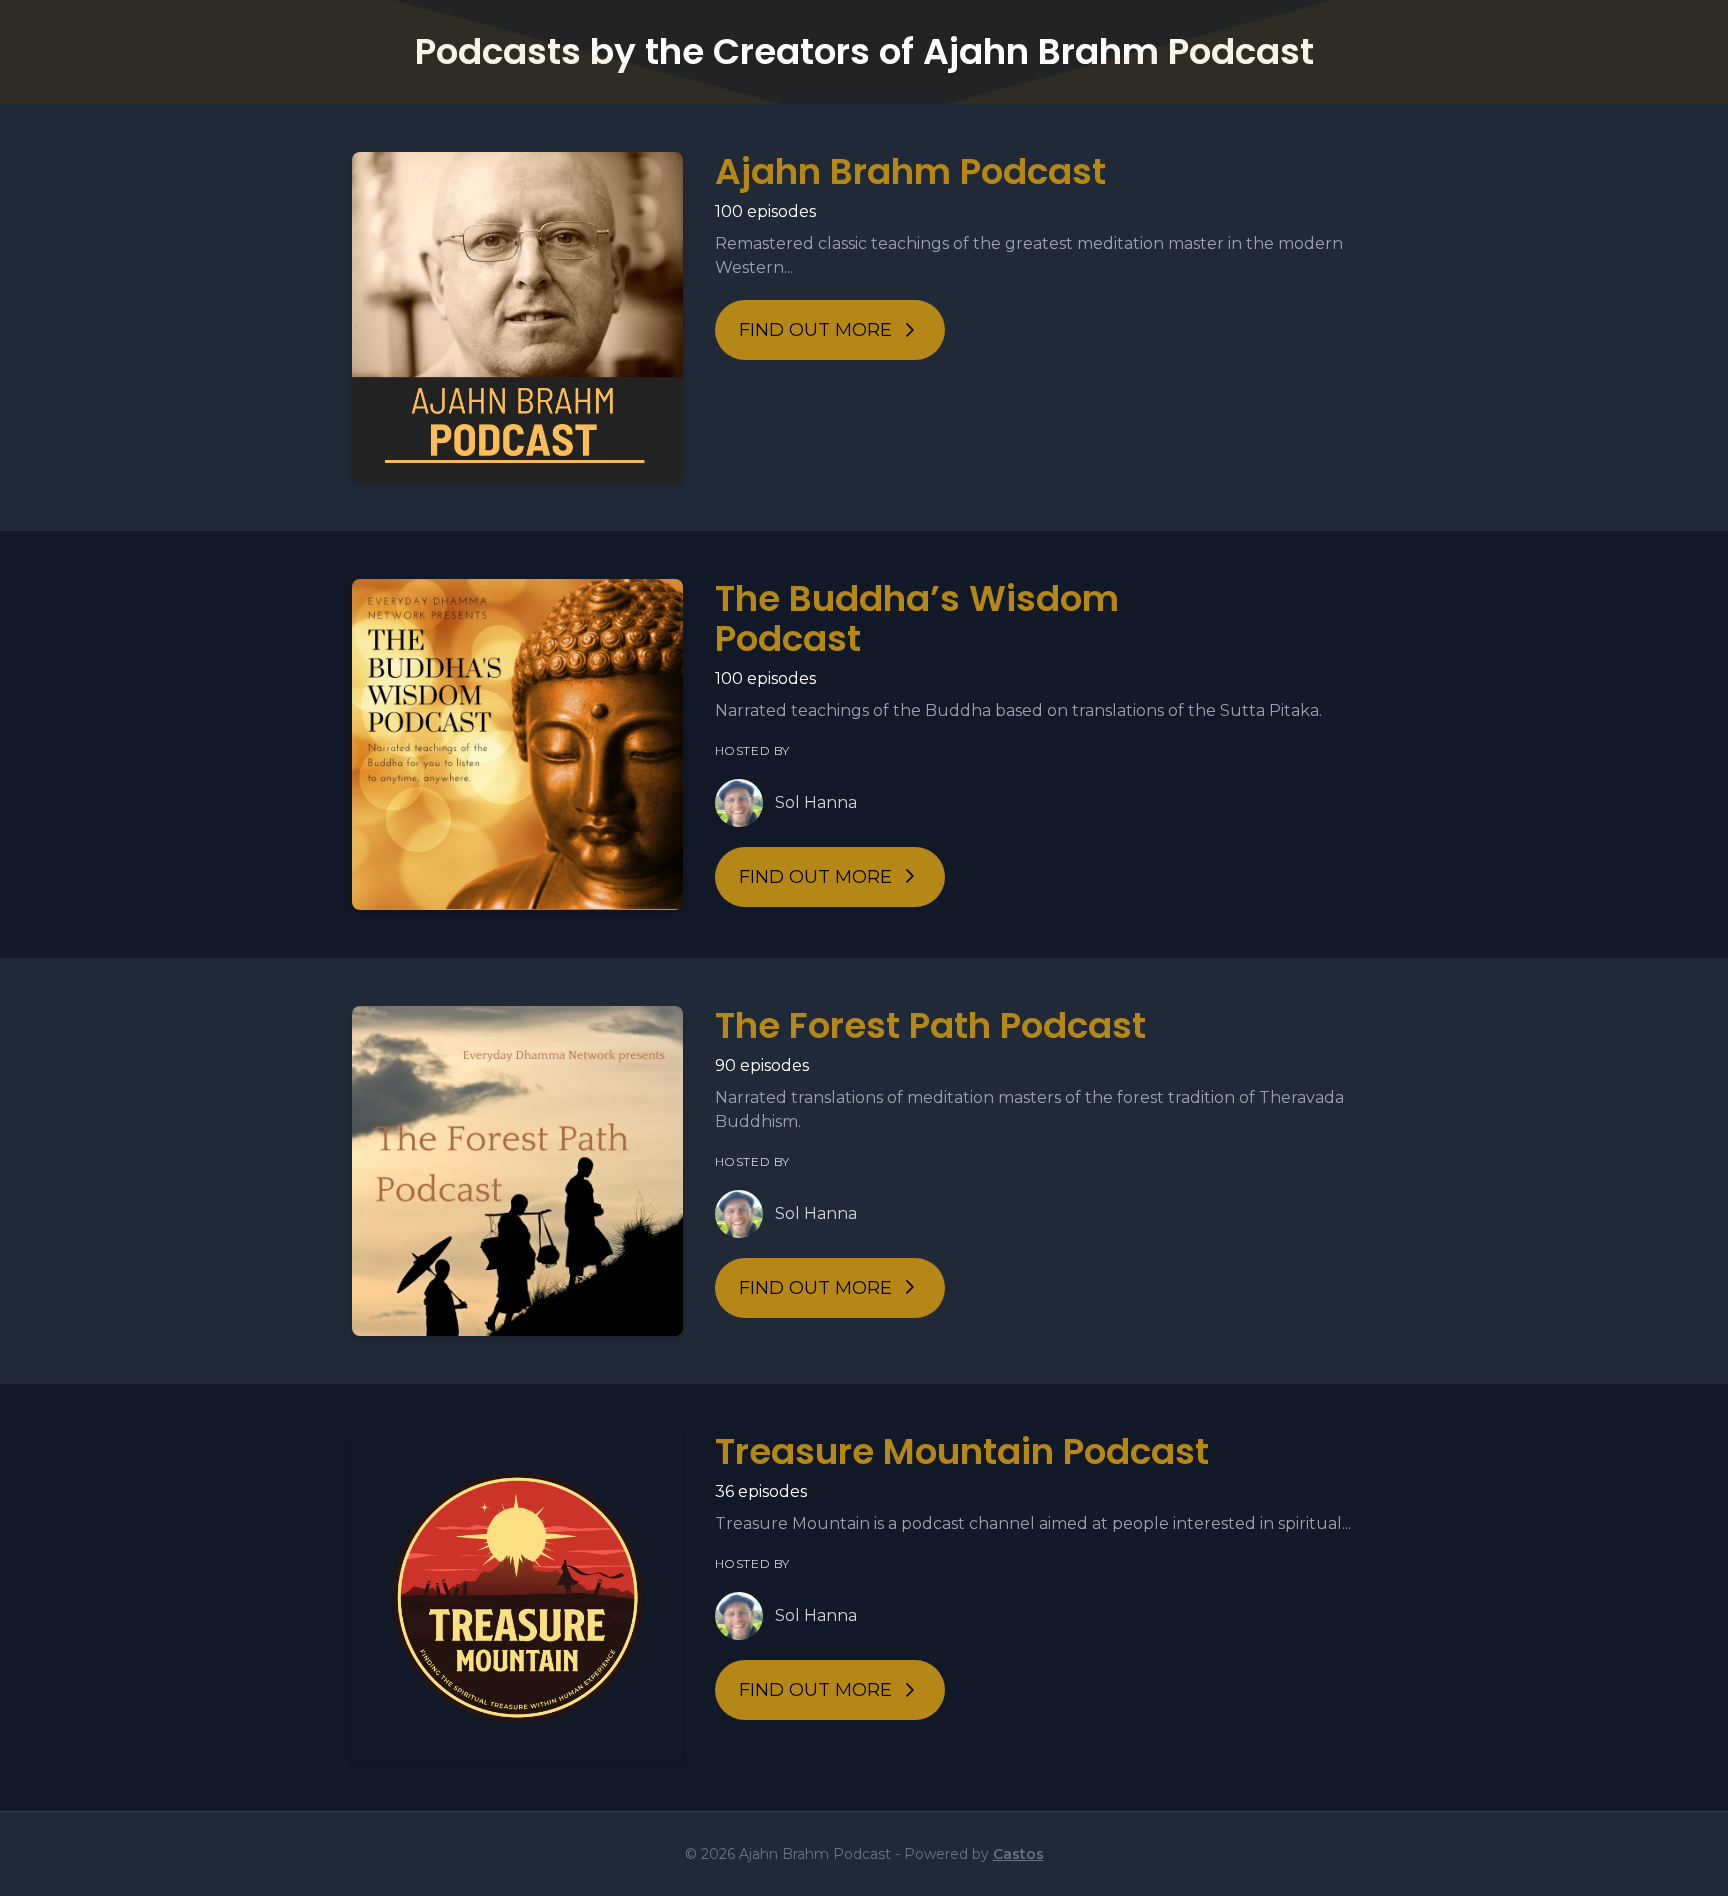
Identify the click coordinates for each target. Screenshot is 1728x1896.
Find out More (815, 330)
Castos (1018, 1854)
